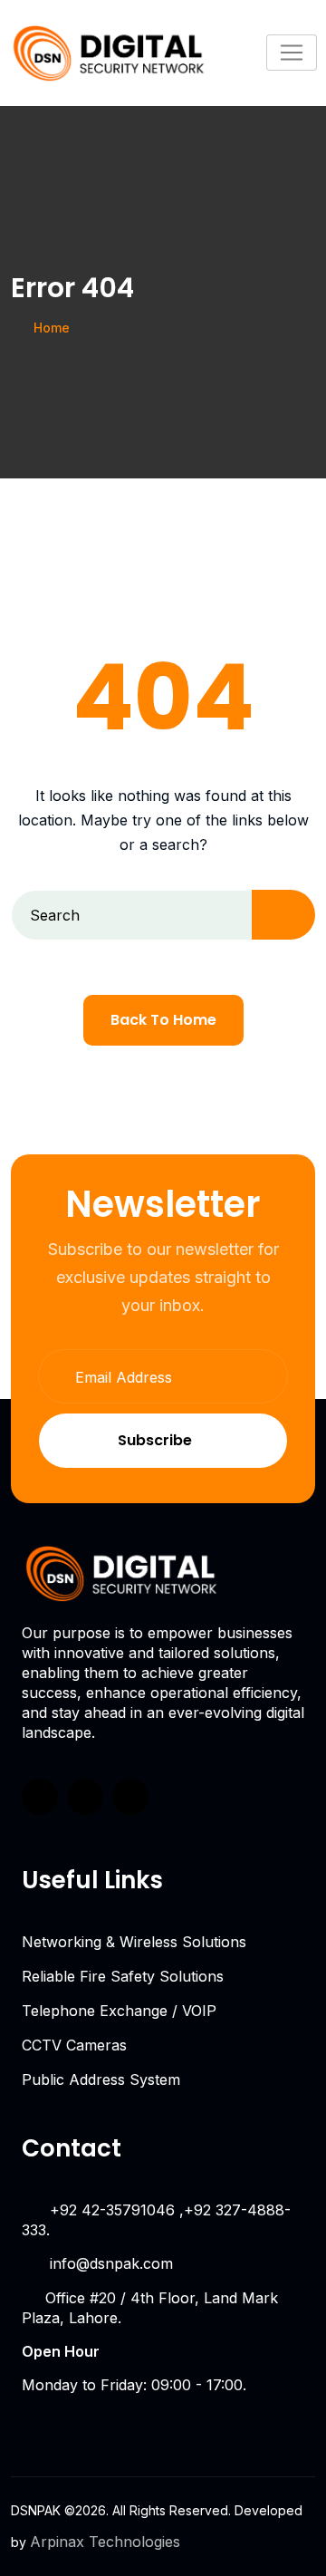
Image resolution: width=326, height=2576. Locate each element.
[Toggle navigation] (292, 53)
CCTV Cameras (74, 2045)
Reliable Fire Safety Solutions (123, 1976)
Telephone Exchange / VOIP (119, 2011)
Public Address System (101, 2079)
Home (52, 328)
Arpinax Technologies (105, 2542)
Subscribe (155, 1440)
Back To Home (163, 1020)
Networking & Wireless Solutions (134, 1942)
